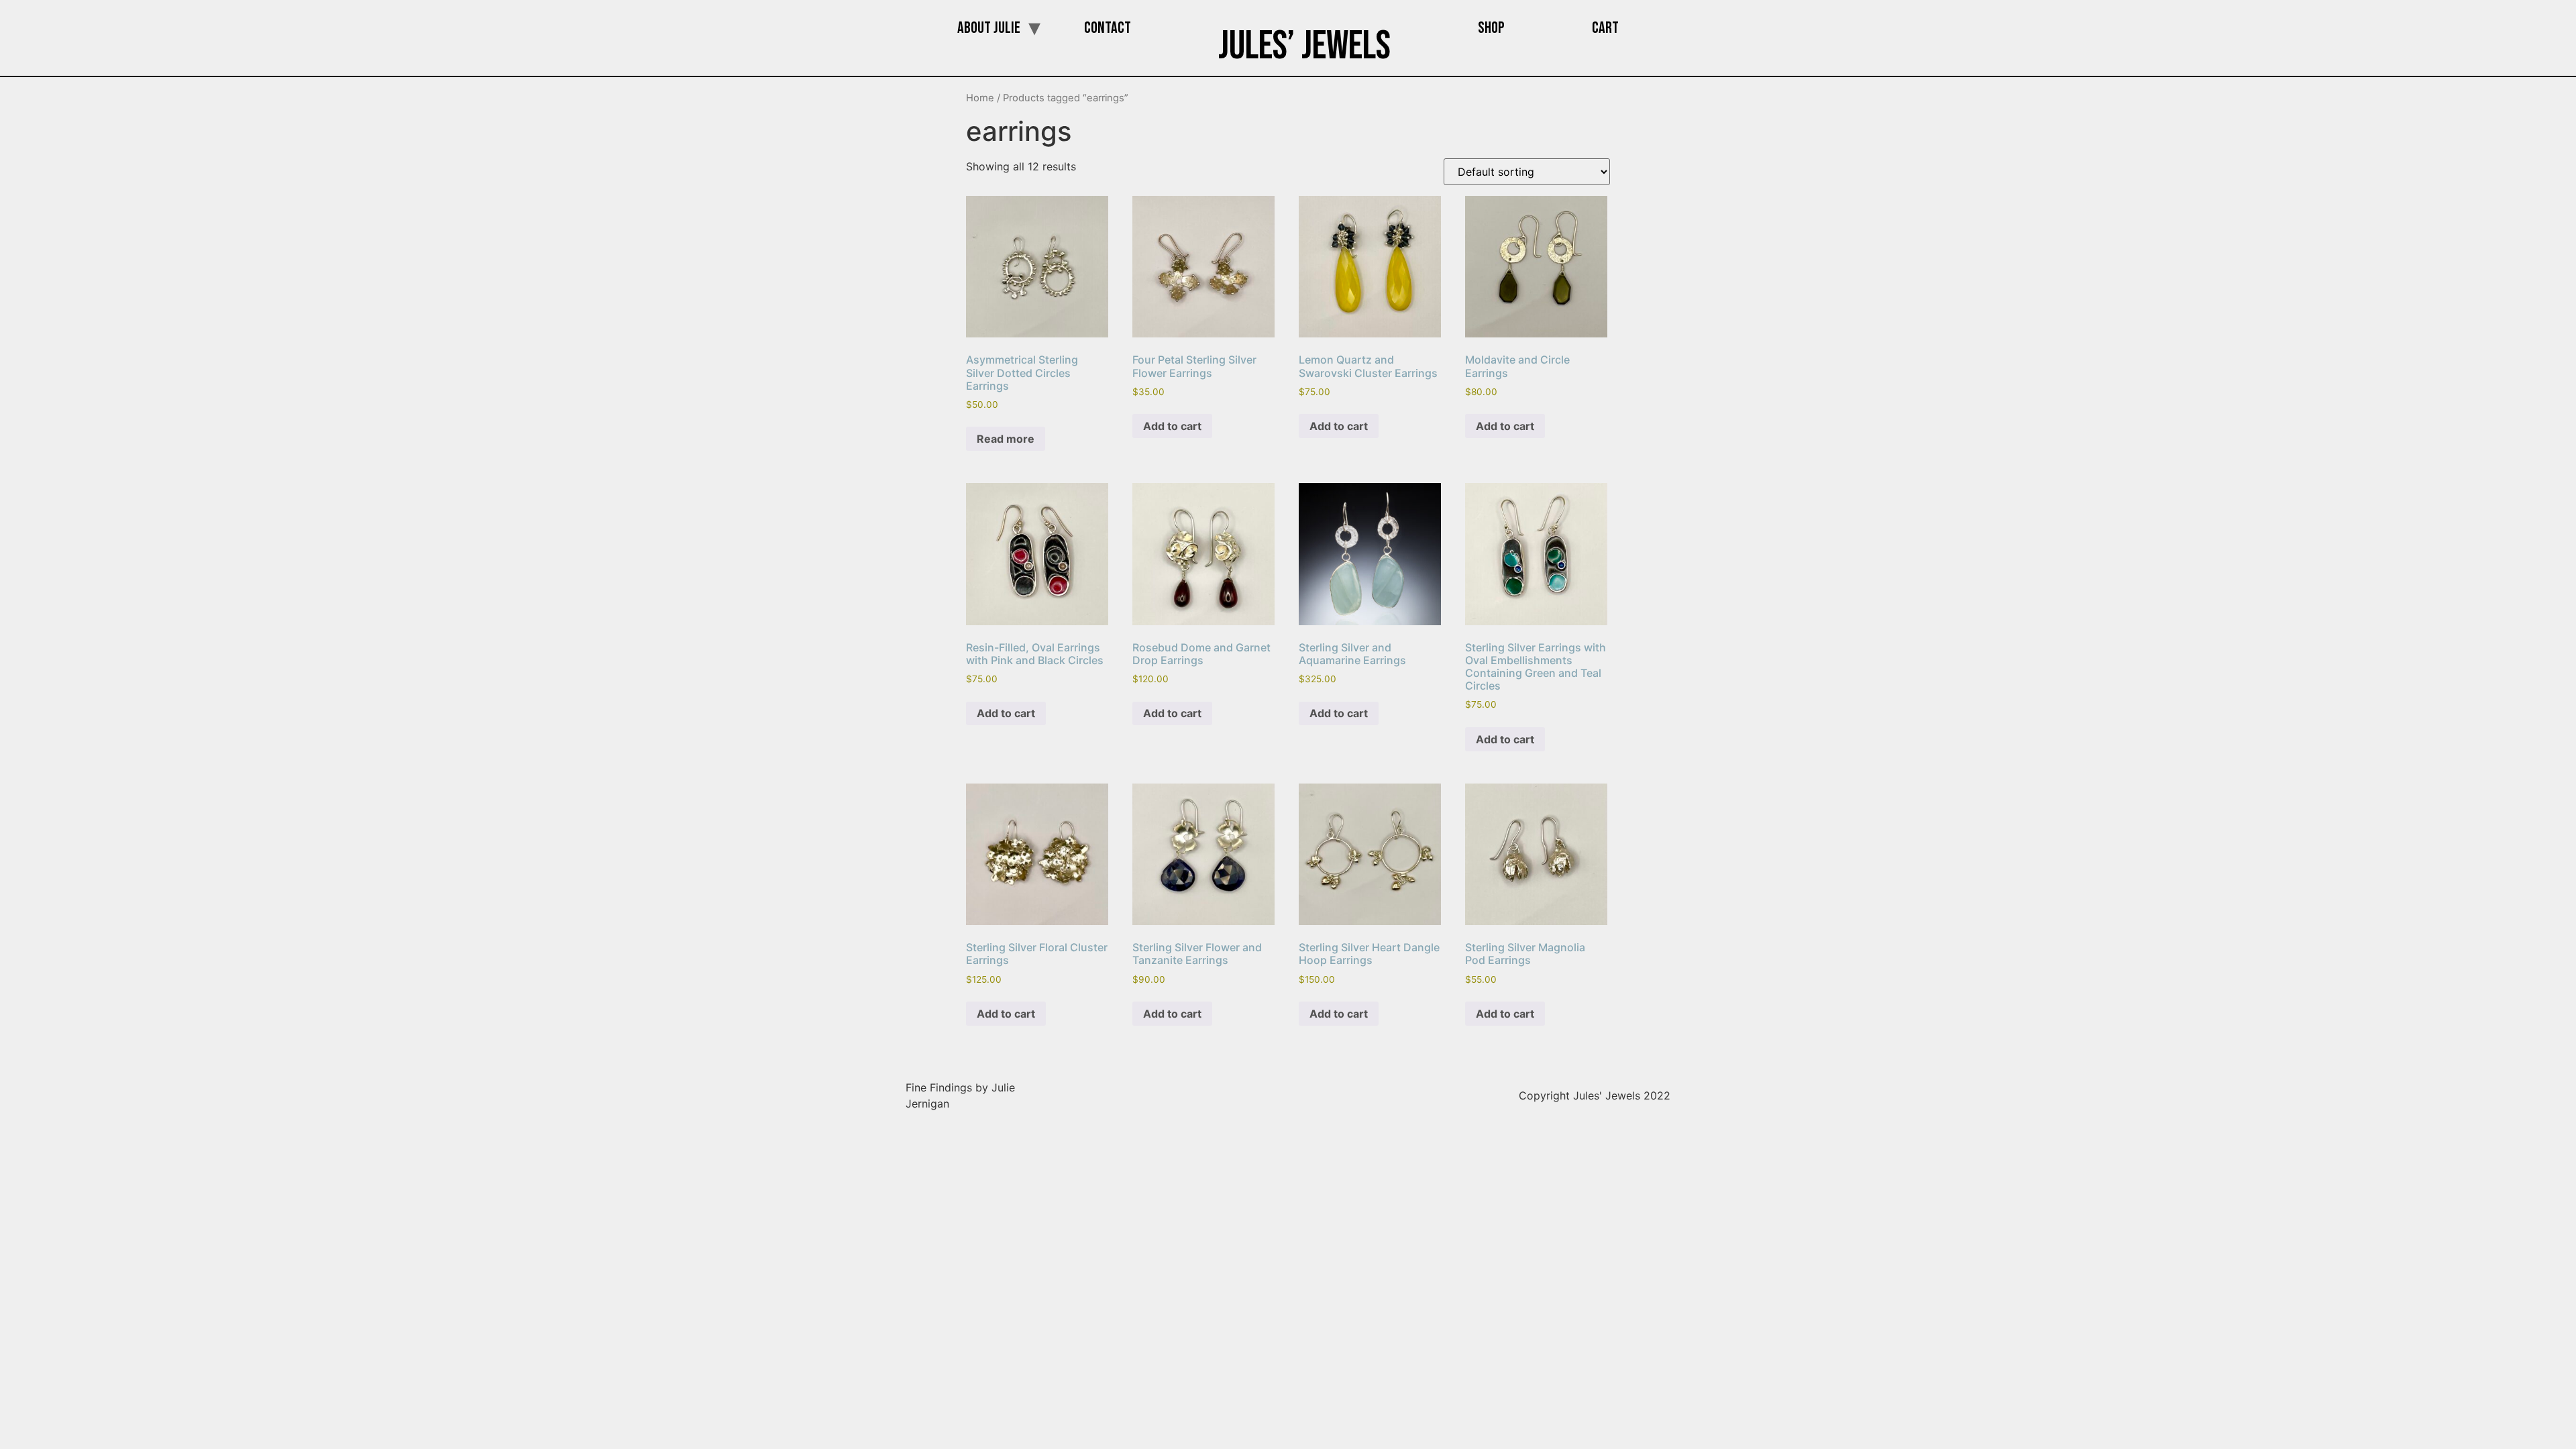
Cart (1605, 28)
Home (980, 98)
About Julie (989, 28)
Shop (1491, 28)
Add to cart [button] (1172, 426)
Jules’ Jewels (1304, 46)
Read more (1006, 439)
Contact (1108, 28)
